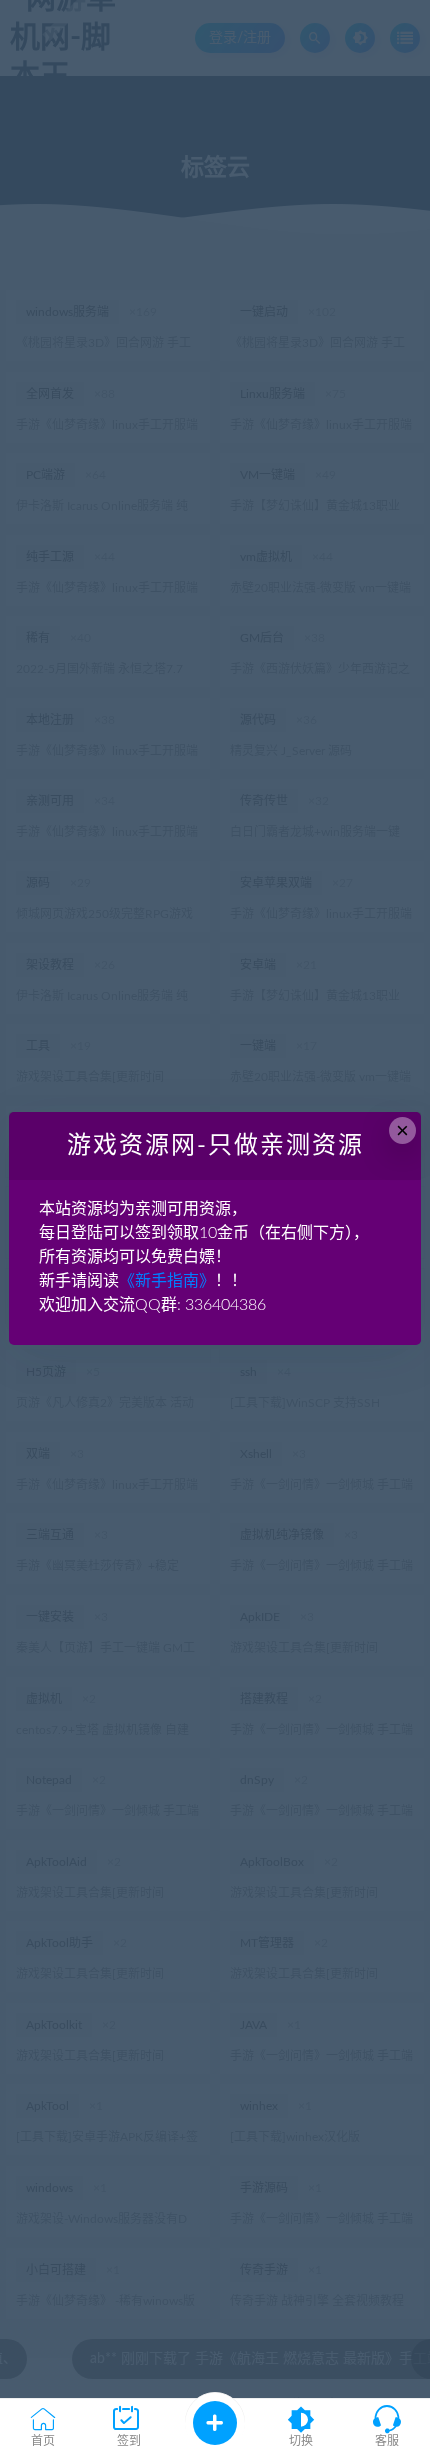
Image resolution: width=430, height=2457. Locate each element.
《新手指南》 (167, 1281)
